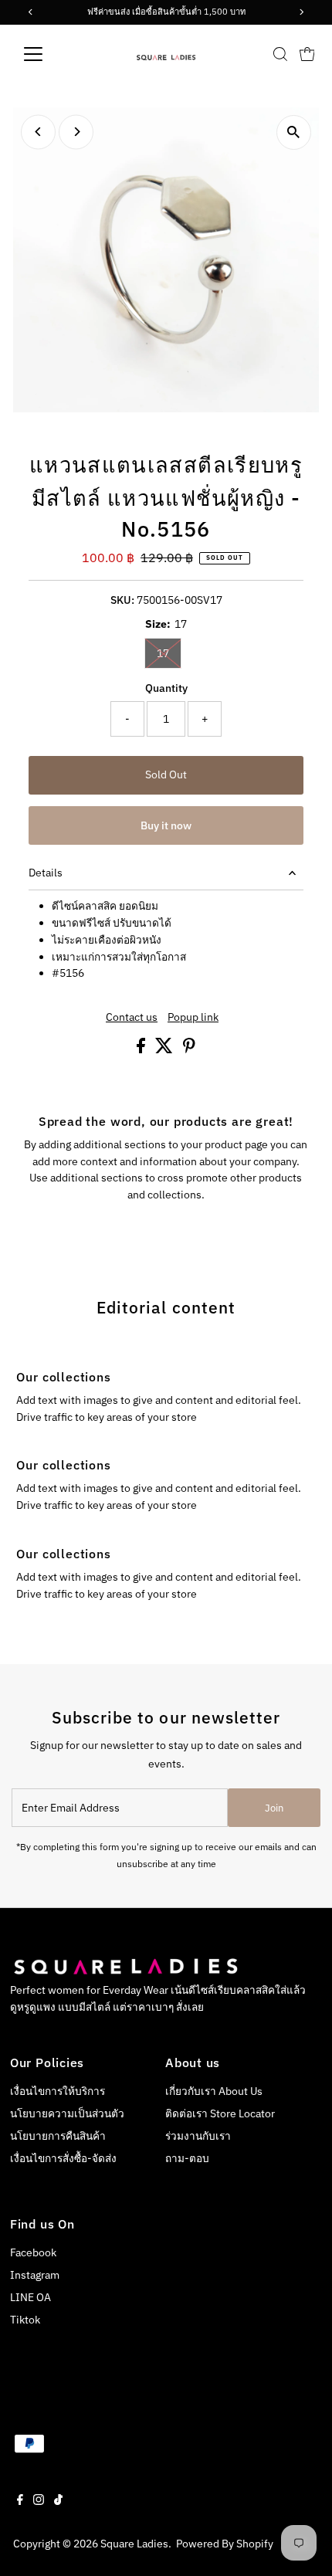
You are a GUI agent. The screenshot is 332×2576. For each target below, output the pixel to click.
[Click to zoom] (294, 132)
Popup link (193, 1018)
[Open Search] (280, 54)
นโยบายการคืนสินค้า (58, 2136)
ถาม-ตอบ (187, 2158)
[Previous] (38, 132)
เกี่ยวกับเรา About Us (214, 2091)
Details (46, 873)
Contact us (132, 1018)
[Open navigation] (50, 54)
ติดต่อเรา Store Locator (220, 2113)
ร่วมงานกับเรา (198, 2136)
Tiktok (25, 2320)
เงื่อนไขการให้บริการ (58, 2091)
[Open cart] (307, 54)
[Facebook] (20, 2501)
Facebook (33, 2252)
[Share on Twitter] (165, 1049)
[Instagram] (39, 2501)
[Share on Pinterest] (189, 1049)
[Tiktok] (58, 2501)
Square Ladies (134, 2544)
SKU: (122, 600)
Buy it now (166, 825)
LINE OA (30, 2297)
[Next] (76, 132)
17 (169, 653)
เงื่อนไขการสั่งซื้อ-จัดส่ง (63, 2158)
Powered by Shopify (225, 2544)
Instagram (35, 2275)
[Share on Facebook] (142, 1049)
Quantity (166, 688)
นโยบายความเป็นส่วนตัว (67, 2113)
